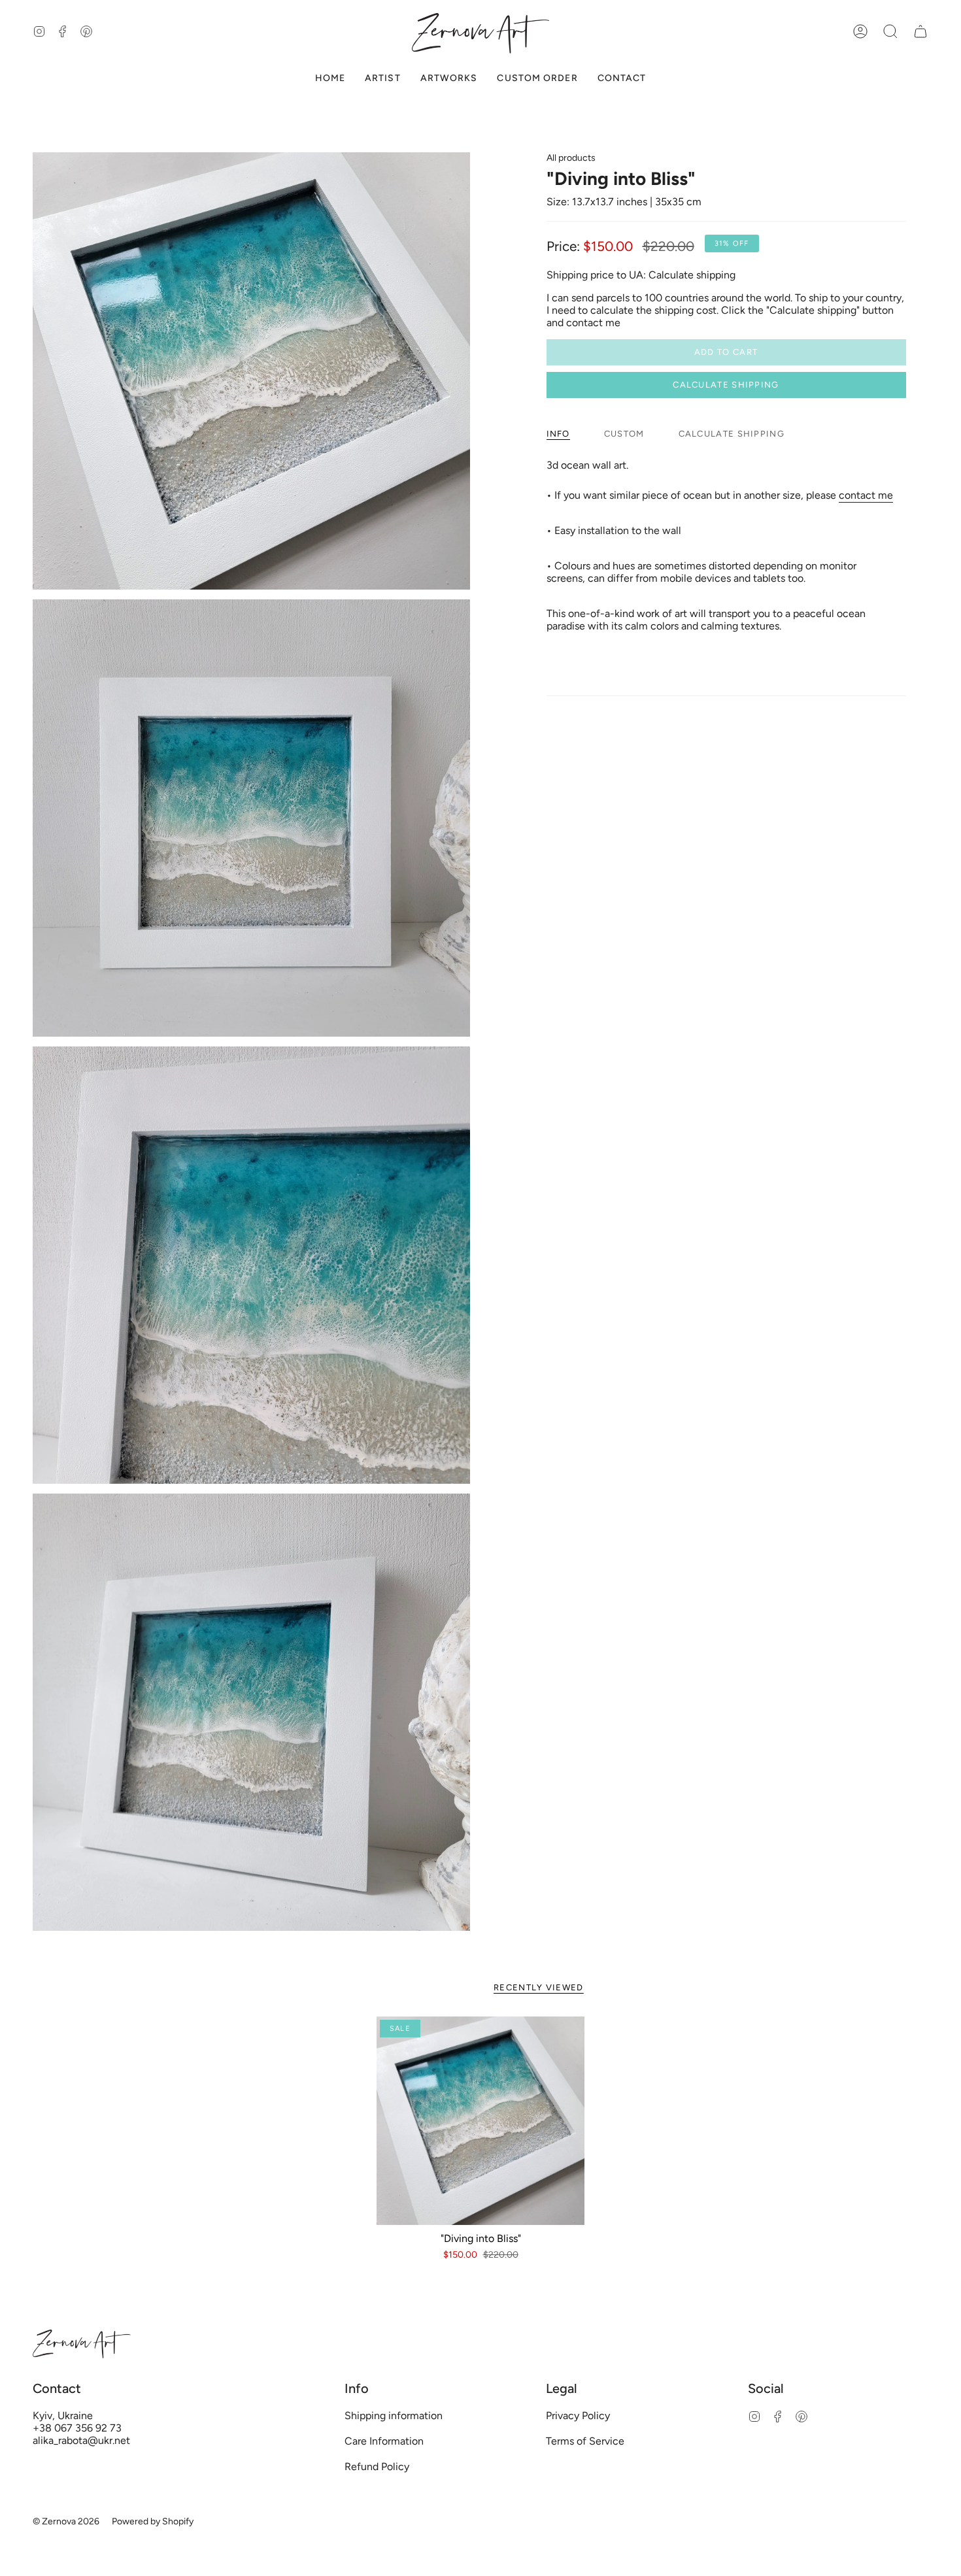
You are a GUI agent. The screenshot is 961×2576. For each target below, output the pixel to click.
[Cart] (920, 32)
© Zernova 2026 (66, 2521)
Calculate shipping (726, 385)
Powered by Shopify (153, 2521)
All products (571, 158)
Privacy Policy (578, 2416)
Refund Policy (377, 2467)
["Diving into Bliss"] (481, 2121)
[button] (890, 32)
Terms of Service (585, 2441)
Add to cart (726, 352)
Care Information (384, 2441)
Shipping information (394, 2416)
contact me (866, 495)
